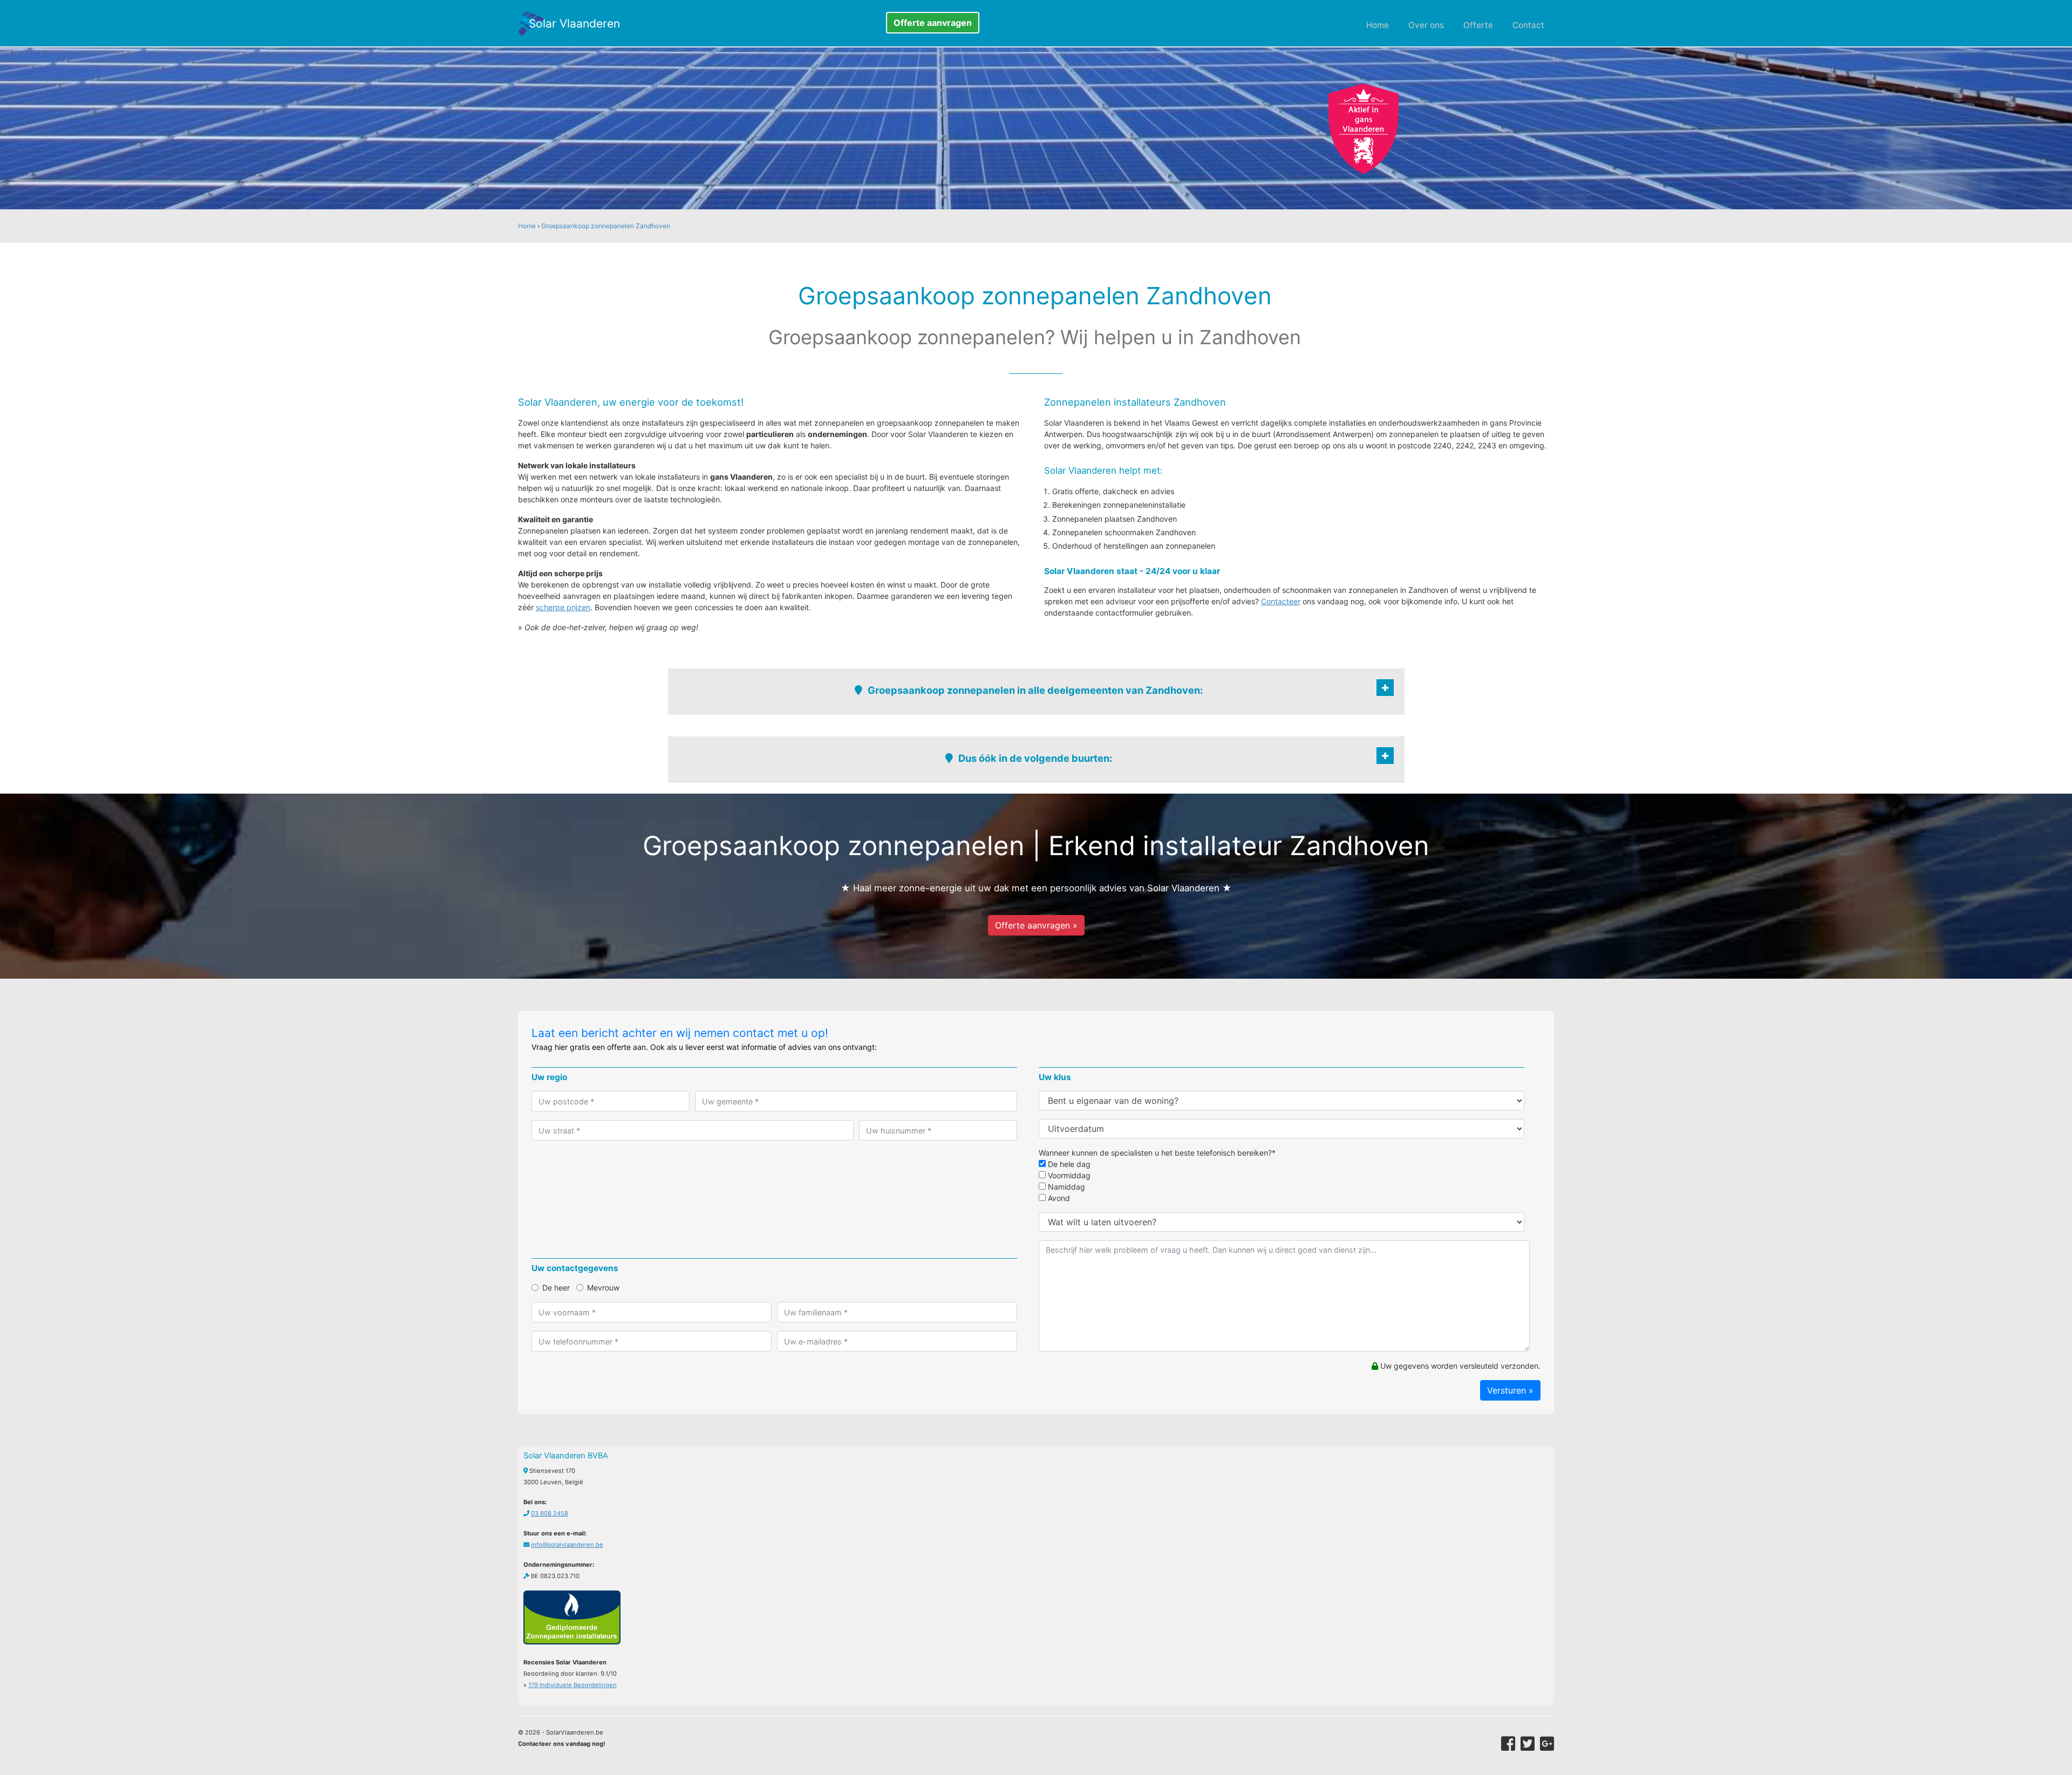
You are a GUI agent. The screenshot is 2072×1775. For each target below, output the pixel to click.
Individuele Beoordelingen (572, 1685)
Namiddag (1065, 1187)
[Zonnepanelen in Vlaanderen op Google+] (1547, 1744)
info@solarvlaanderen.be (567, 1545)
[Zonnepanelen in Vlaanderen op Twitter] (1528, 1744)
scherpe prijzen (563, 607)
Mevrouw (603, 1288)
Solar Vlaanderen (574, 23)
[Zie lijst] (1385, 688)
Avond (1058, 1198)
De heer (556, 1288)
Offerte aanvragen (933, 23)
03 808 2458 (550, 1513)
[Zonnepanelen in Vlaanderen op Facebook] (1508, 1744)
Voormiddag (1068, 1175)
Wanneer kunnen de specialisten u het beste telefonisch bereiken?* (1157, 1153)
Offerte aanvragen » (1036, 925)
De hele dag (1068, 1164)
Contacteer (1281, 601)
